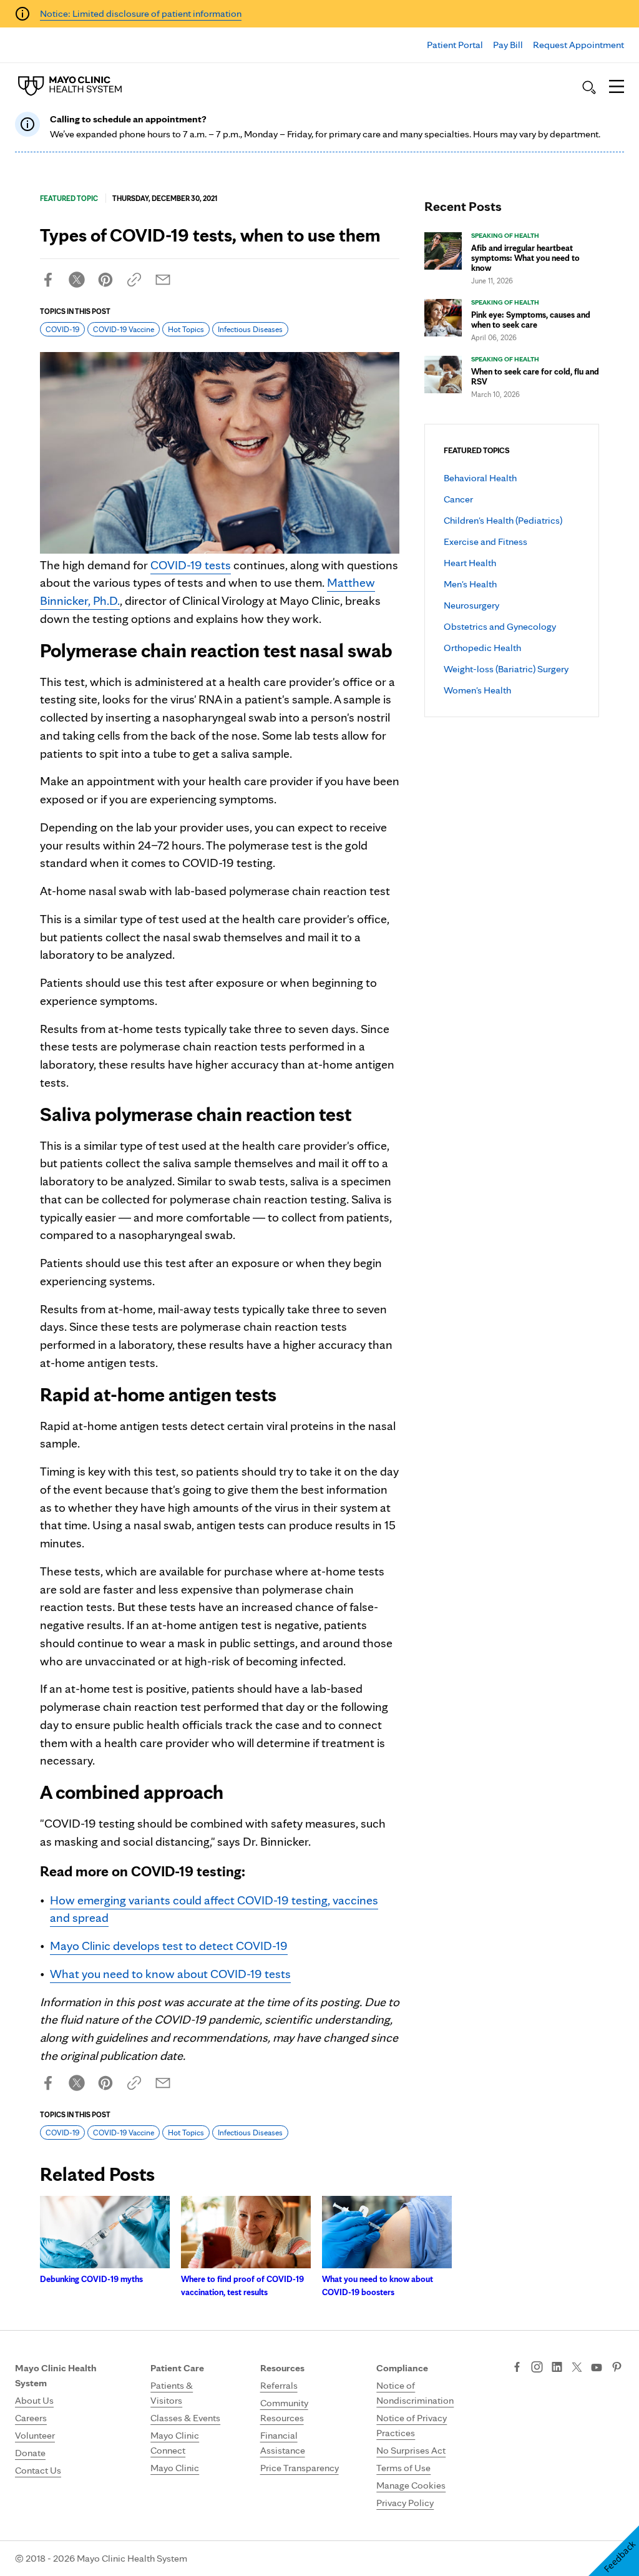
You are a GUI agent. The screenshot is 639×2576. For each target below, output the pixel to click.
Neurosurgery (471, 605)
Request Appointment (578, 45)
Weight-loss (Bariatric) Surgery (506, 669)
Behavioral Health (480, 478)
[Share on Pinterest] (105, 280)
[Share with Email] (163, 280)
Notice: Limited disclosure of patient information (141, 13)
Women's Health (477, 690)
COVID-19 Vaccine (124, 329)
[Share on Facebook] (48, 280)
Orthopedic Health (482, 648)
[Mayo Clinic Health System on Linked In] (557, 2368)
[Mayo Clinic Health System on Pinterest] (617, 2368)
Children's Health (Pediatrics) (503, 520)
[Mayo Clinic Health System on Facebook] (517, 2368)
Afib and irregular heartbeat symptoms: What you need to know (525, 258)
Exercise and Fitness (485, 541)
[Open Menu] (617, 87)
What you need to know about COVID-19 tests (170, 1974)
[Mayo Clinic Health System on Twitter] (577, 2368)
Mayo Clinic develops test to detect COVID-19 (169, 1946)
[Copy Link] (134, 280)
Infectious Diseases (250, 329)
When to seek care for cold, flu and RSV (535, 376)
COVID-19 (62, 329)
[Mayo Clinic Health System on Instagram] (537, 2368)
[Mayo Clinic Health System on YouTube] (597, 2368)
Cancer (458, 499)
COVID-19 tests (191, 565)
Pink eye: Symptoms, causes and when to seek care (531, 320)
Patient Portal (455, 45)
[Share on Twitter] (77, 280)
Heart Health (470, 563)
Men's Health (470, 584)
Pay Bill (508, 45)
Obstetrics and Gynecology (500, 626)
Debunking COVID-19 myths (91, 2279)
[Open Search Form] (589, 87)
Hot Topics (186, 329)
